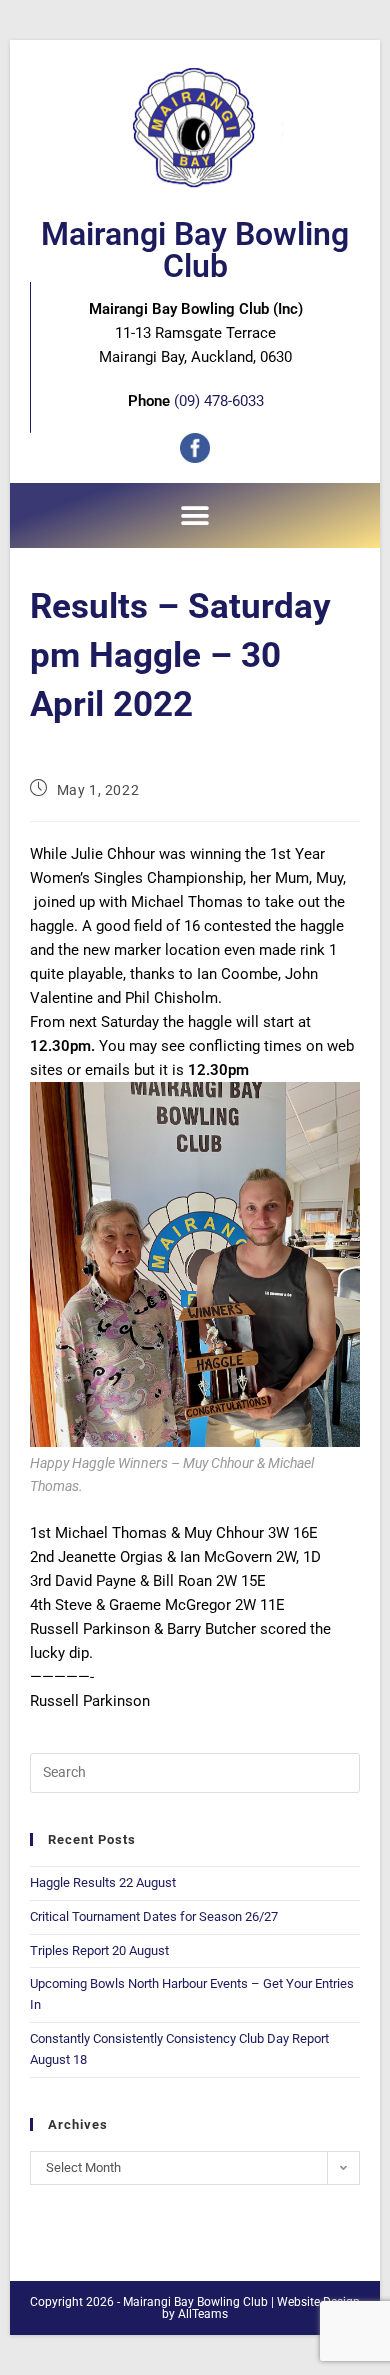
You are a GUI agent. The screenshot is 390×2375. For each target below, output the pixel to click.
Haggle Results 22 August (103, 1882)
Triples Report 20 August (99, 1950)
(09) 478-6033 (219, 401)
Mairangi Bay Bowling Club (195, 250)
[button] (195, 515)
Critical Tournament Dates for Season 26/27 (154, 1916)
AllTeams (203, 2314)
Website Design (318, 2302)
